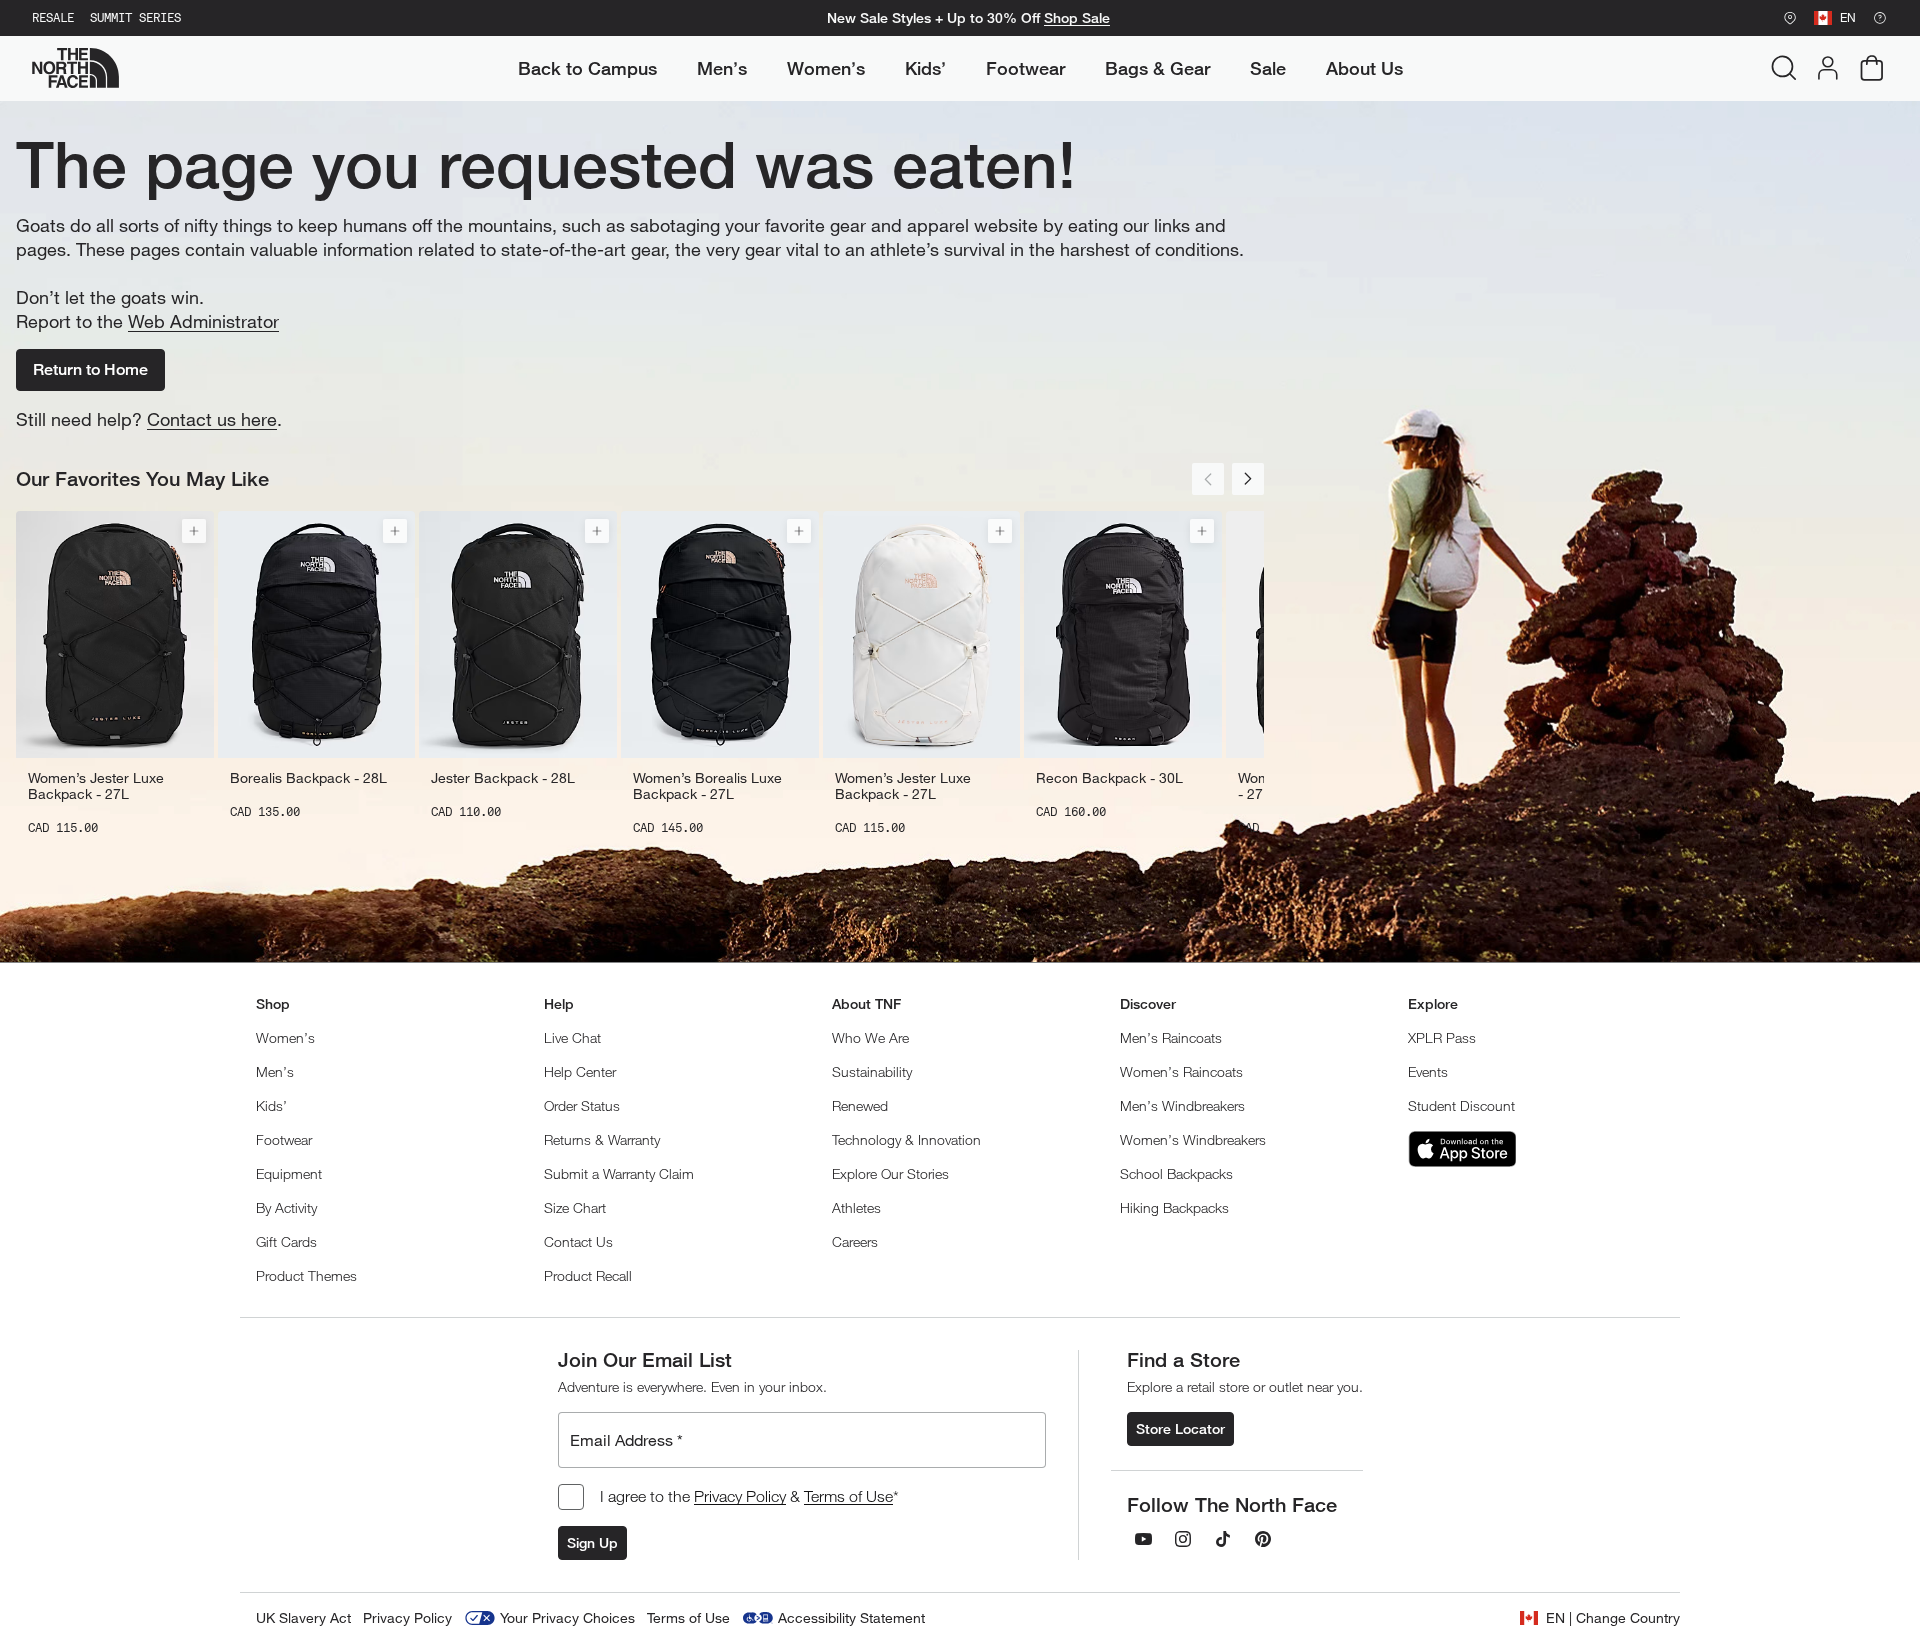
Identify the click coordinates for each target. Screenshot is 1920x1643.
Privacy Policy (740, 1496)
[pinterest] (1263, 1539)
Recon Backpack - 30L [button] (1109, 778)
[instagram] (1183, 1539)
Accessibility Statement (851, 1617)
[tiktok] (1223, 1539)
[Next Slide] (1248, 479)
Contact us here (212, 419)
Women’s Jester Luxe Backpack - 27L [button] (96, 786)
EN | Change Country (1613, 1617)
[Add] (194, 531)
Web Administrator (203, 321)
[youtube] (1143, 1539)
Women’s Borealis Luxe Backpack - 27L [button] (707, 786)
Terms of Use (848, 1496)
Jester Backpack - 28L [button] (503, 778)
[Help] (1880, 18)
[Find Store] (1790, 18)
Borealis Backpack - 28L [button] (308, 778)
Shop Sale (1077, 18)
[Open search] (1784, 68)
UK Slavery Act (303, 1617)
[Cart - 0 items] (1872, 68)
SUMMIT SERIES (135, 18)
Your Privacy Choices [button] (567, 1617)
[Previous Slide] (1208, 479)
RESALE (53, 18)
